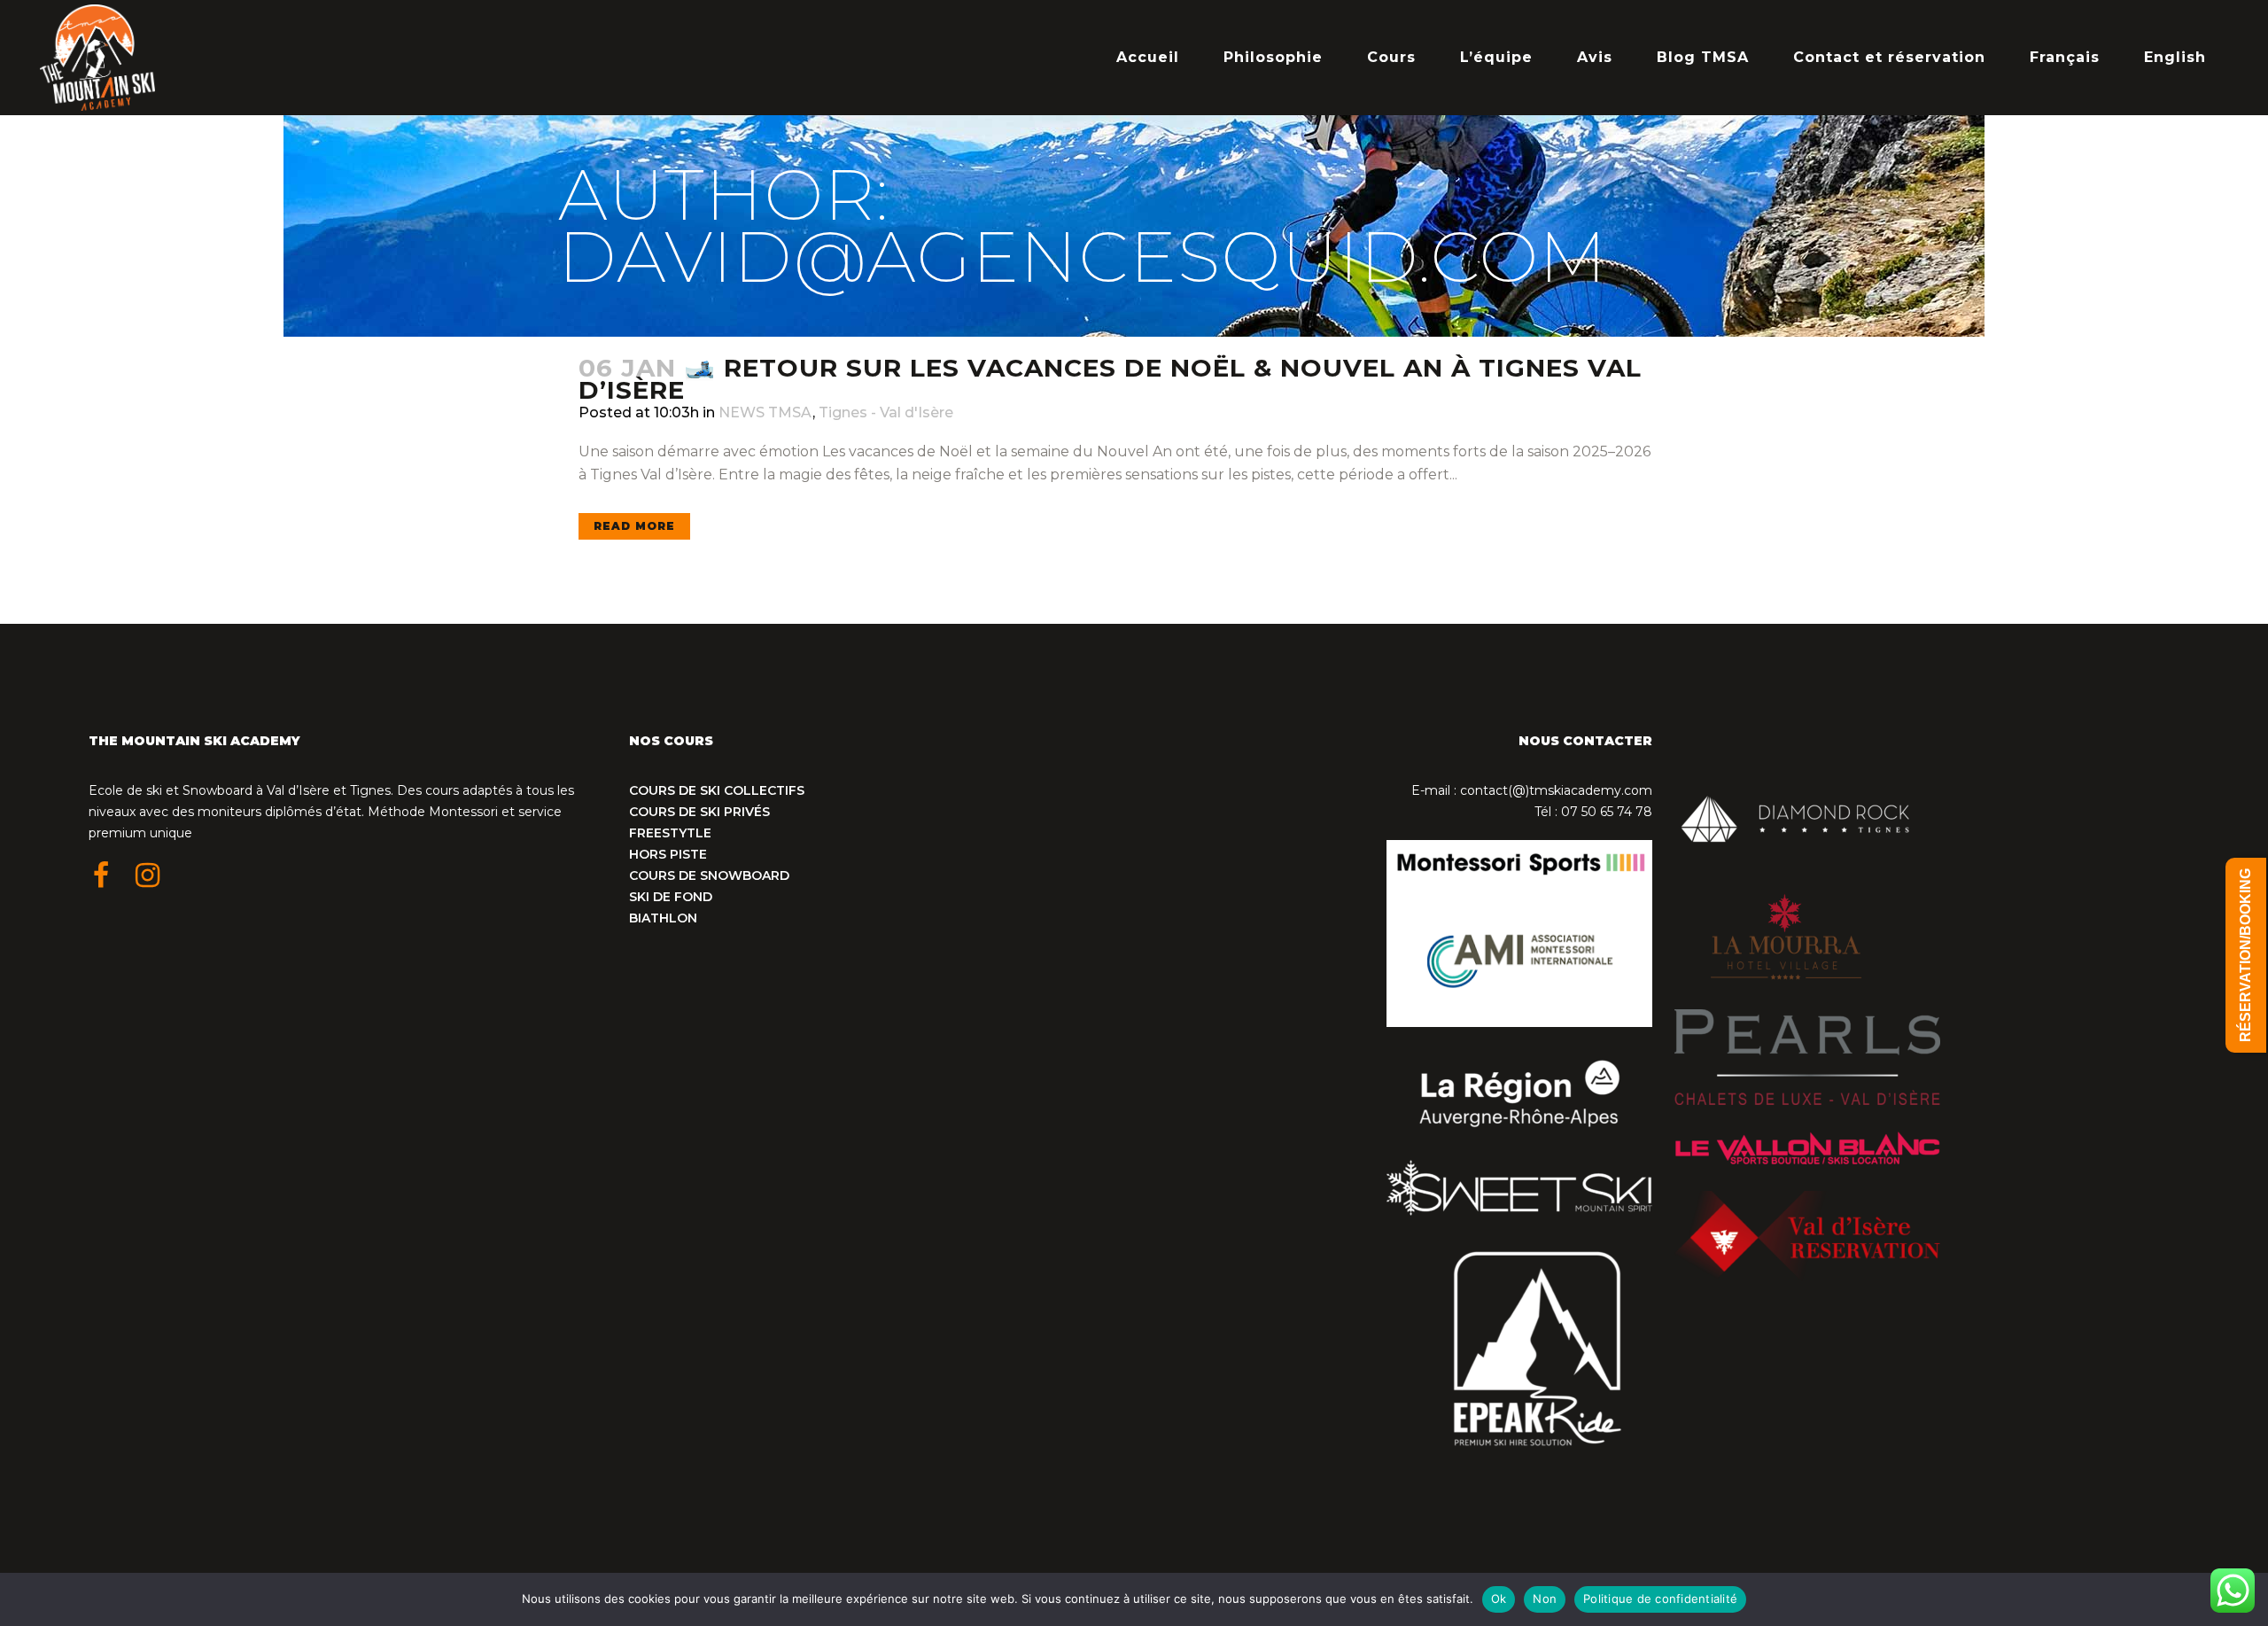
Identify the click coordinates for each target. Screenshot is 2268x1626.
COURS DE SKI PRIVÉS (699, 812)
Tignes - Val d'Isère (886, 412)
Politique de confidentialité (1660, 1599)
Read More (634, 526)
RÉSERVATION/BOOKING (2245, 955)
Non (1545, 1599)
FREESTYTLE (670, 833)
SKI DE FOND (671, 897)
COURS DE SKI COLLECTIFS (717, 790)
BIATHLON (663, 918)
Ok (1499, 1599)
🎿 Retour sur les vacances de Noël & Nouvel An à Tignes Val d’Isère (1110, 379)
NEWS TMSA (765, 412)
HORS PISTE (668, 854)
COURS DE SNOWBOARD (709, 875)
